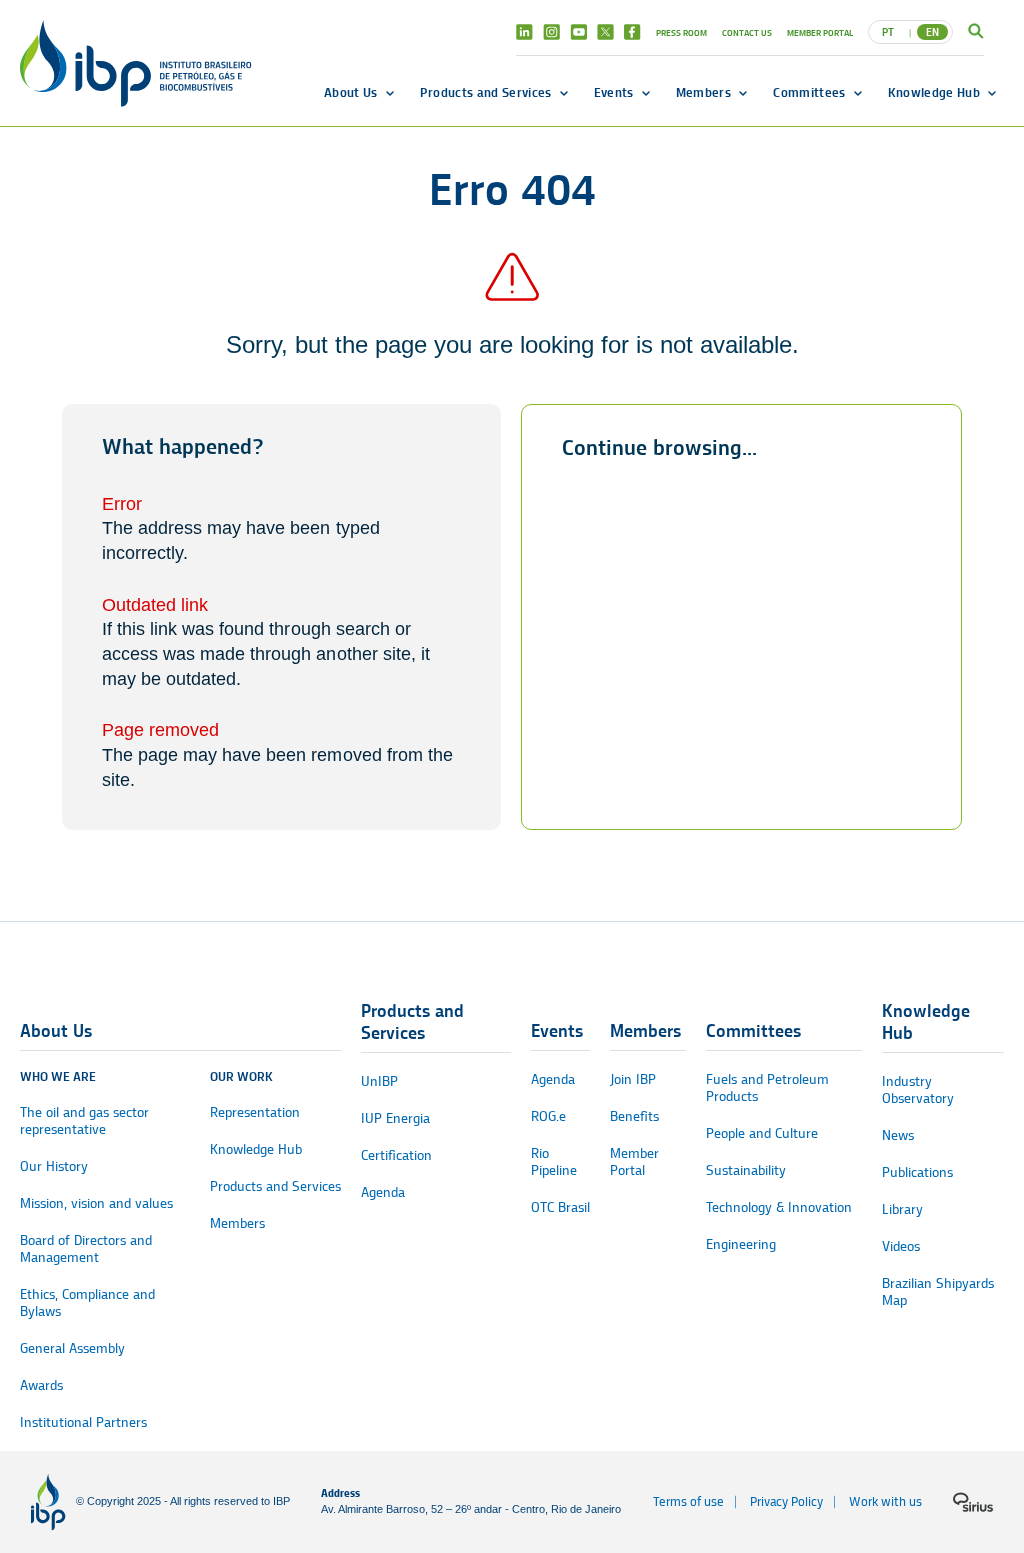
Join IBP (633, 1079)
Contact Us (747, 32)
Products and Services (486, 92)
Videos (901, 1246)
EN (932, 32)
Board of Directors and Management (86, 1249)
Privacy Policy (786, 1501)
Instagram (551, 32)
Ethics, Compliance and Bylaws (87, 1303)
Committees (809, 92)
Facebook (632, 32)
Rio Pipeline (554, 1162)
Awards (41, 1385)
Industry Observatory (918, 1090)
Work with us (885, 1501)
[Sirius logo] (973, 1502)
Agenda (383, 1192)
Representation (255, 1112)
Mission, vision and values (96, 1203)
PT (888, 32)
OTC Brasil (560, 1207)
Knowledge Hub (934, 92)
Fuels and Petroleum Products (767, 1088)
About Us (351, 92)
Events (614, 92)
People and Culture (762, 1133)
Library (902, 1209)
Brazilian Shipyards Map (938, 1292)
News (898, 1135)
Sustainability (746, 1170)
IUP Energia (395, 1118)
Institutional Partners (83, 1422)
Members (703, 92)
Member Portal (820, 32)
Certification (396, 1155)
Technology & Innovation (779, 1207)
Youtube (578, 32)
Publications (917, 1172)
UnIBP (379, 1081)
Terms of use (688, 1501)
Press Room (681, 32)
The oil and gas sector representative (84, 1121)
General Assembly (72, 1348)
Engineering (741, 1244)
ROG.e (548, 1116)
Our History (54, 1166)
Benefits (634, 1116)
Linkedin (524, 32)
